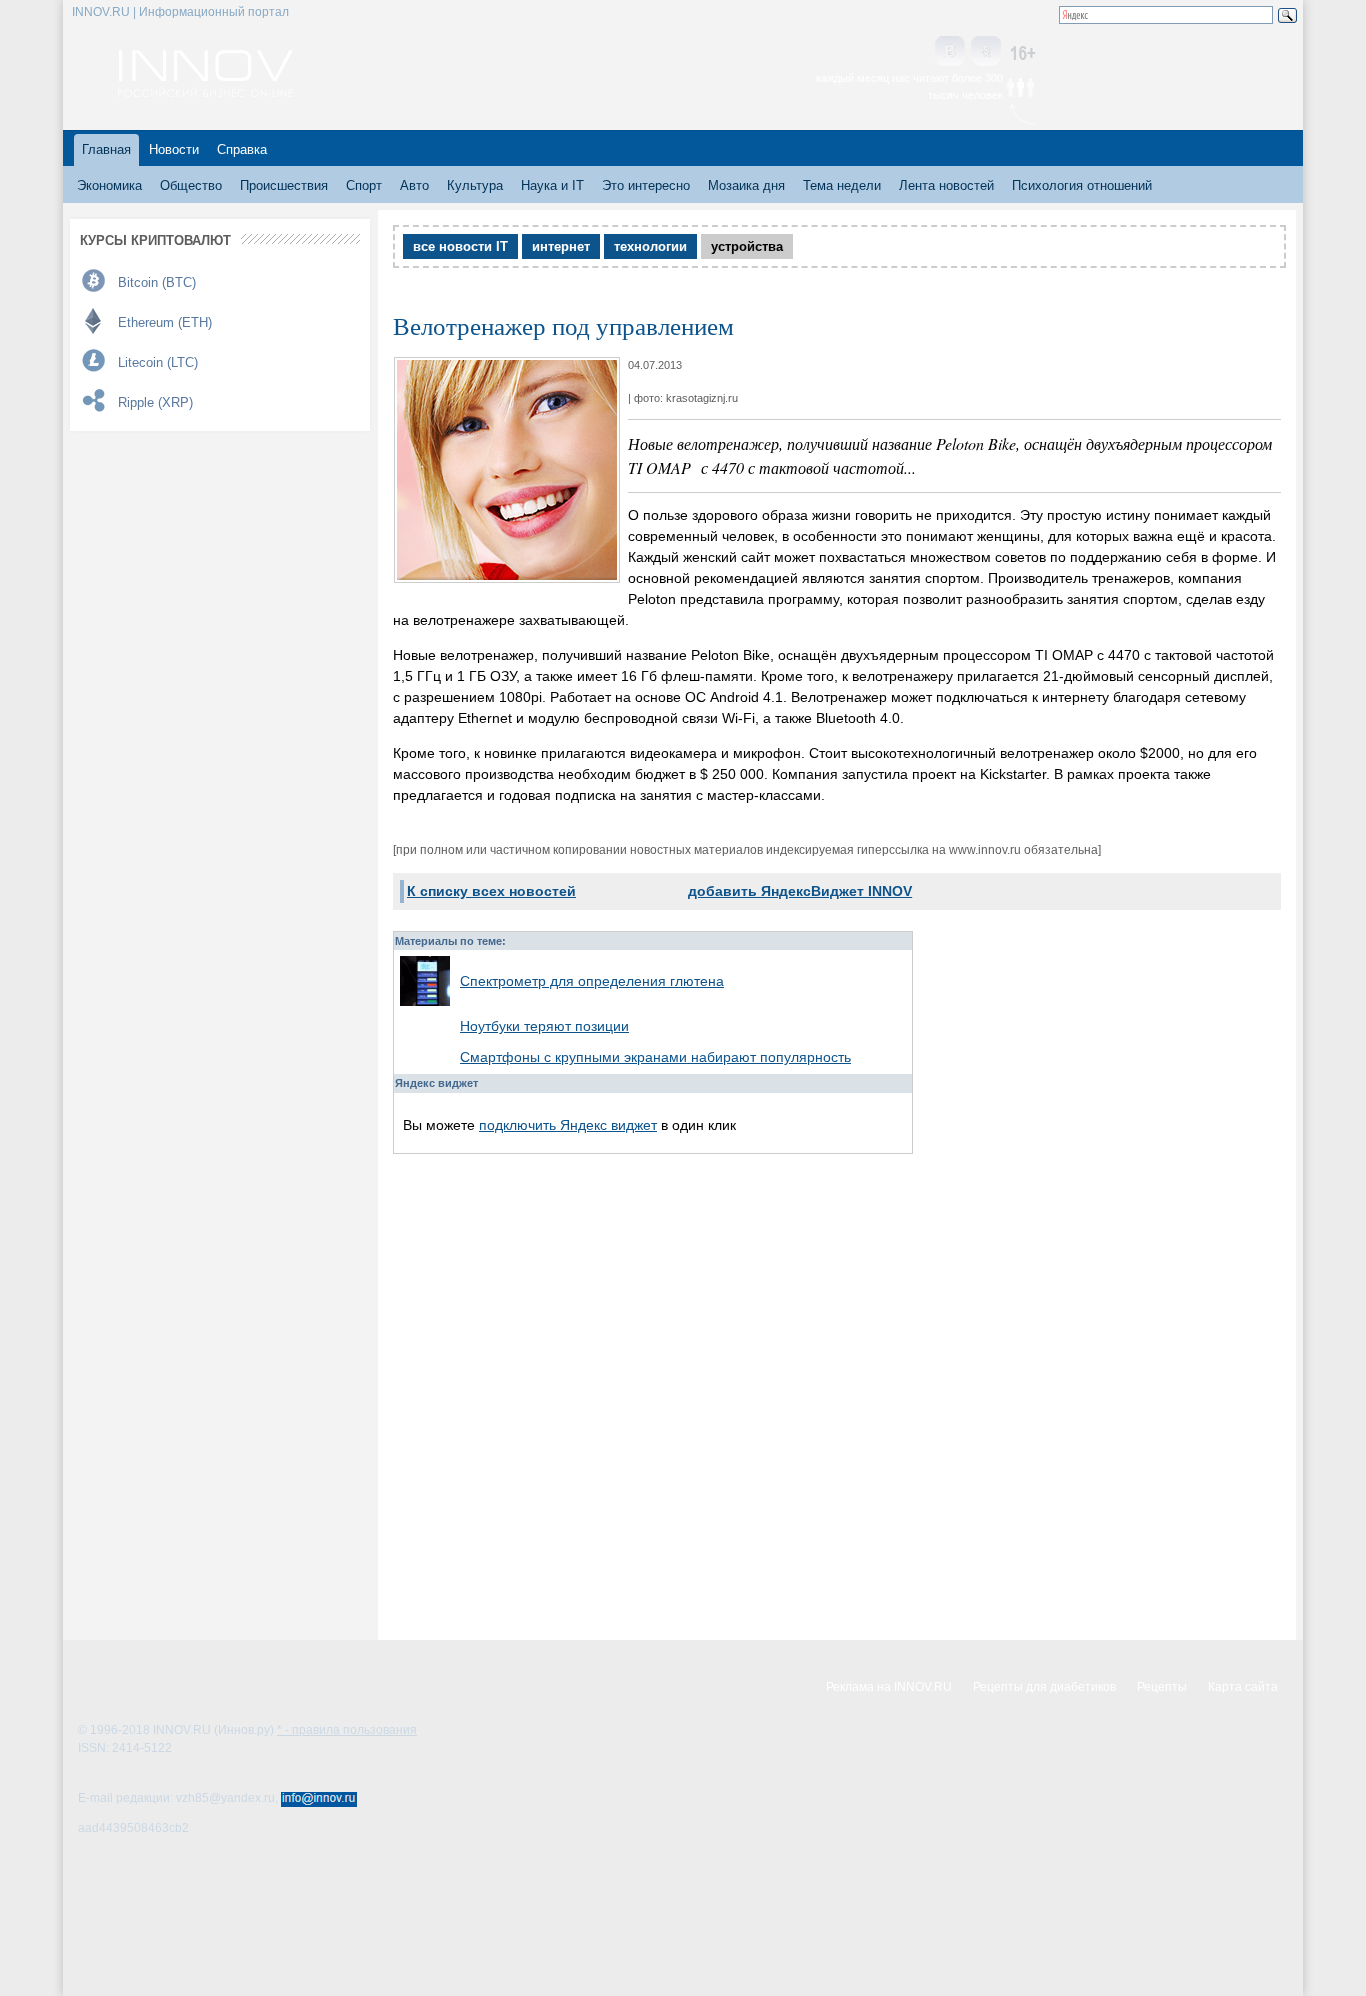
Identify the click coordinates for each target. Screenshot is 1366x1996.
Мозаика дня (746, 185)
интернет (561, 246)
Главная (106, 149)
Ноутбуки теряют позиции (544, 1026)
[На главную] (205, 92)
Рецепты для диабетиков (1044, 1687)
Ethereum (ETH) (165, 322)
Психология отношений (1082, 185)
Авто (414, 185)
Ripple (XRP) (155, 402)
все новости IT (460, 246)
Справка (242, 149)
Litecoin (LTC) (158, 362)
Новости (174, 149)
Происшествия (284, 185)
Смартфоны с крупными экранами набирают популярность (655, 1057)
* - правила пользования (347, 1730)
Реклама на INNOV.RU (889, 1687)
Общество (191, 185)
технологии (650, 246)
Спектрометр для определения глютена (592, 981)
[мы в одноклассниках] (986, 52)
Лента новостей (946, 185)
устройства (747, 246)
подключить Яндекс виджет (568, 1125)
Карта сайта (1243, 1687)
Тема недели (842, 185)
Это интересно (646, 185)
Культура (475, 185)
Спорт (364, 185)
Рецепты (1162, 1687)
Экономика (109, 185)
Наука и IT (552, 185)
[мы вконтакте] (950, 52)
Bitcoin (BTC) (157, 282)
